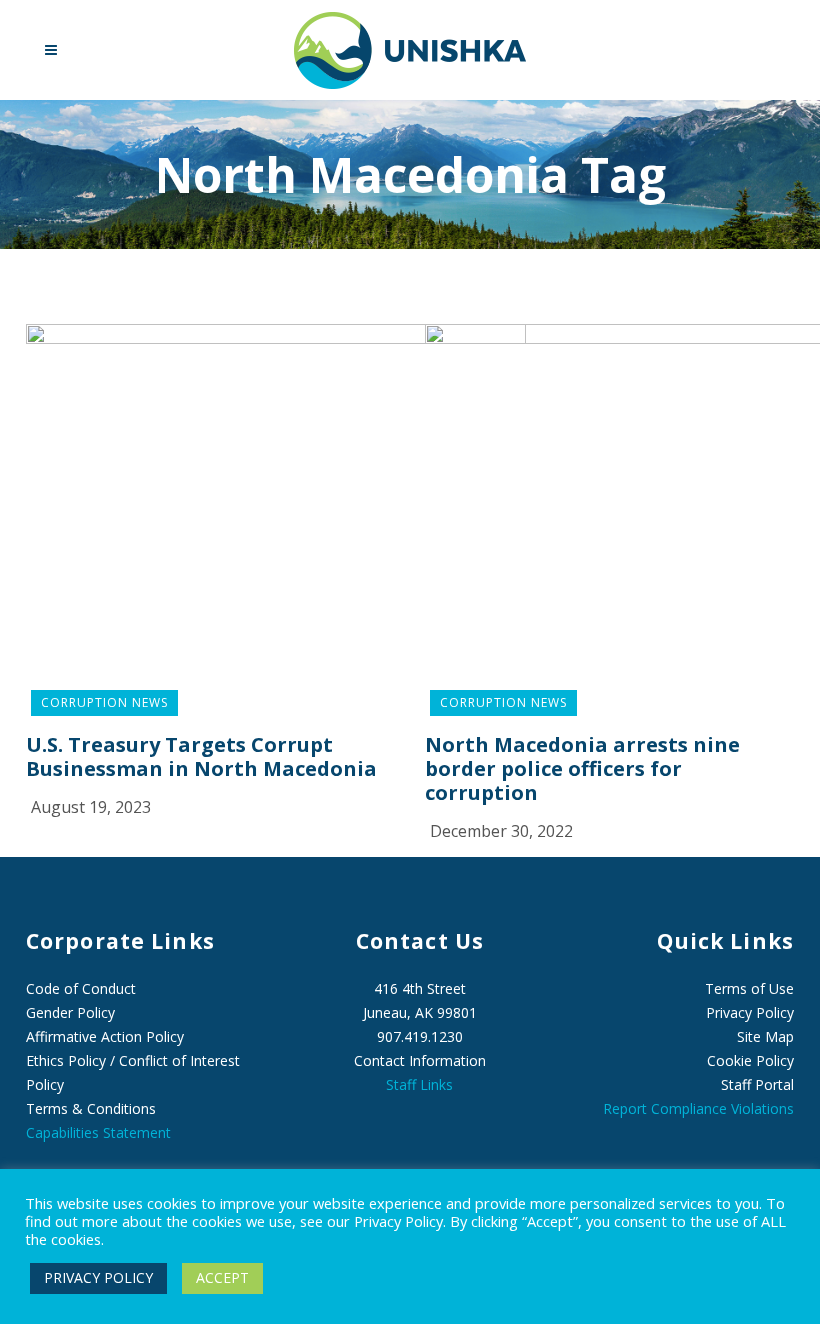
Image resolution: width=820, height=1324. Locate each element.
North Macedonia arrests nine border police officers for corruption (582, 768)
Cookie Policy (750, 1060)
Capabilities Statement (98, 1132)
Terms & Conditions (91, 1108)
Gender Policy (70, 1012)
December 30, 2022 (501, 831)
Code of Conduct (81, 988)
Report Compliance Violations (698, 1108)
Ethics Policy (66, 1060)
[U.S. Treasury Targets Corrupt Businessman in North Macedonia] (276, 512)
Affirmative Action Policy (105, 1036)
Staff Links (419, 1084)
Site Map (765, 1036)
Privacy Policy (750, 1012)
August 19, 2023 (91, 807)
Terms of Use (749, 988)
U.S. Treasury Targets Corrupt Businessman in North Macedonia (201, 756)
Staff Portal (757, 1084)
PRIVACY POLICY (98, 1277)
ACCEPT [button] (222, 1277)
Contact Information (420, 1060)
